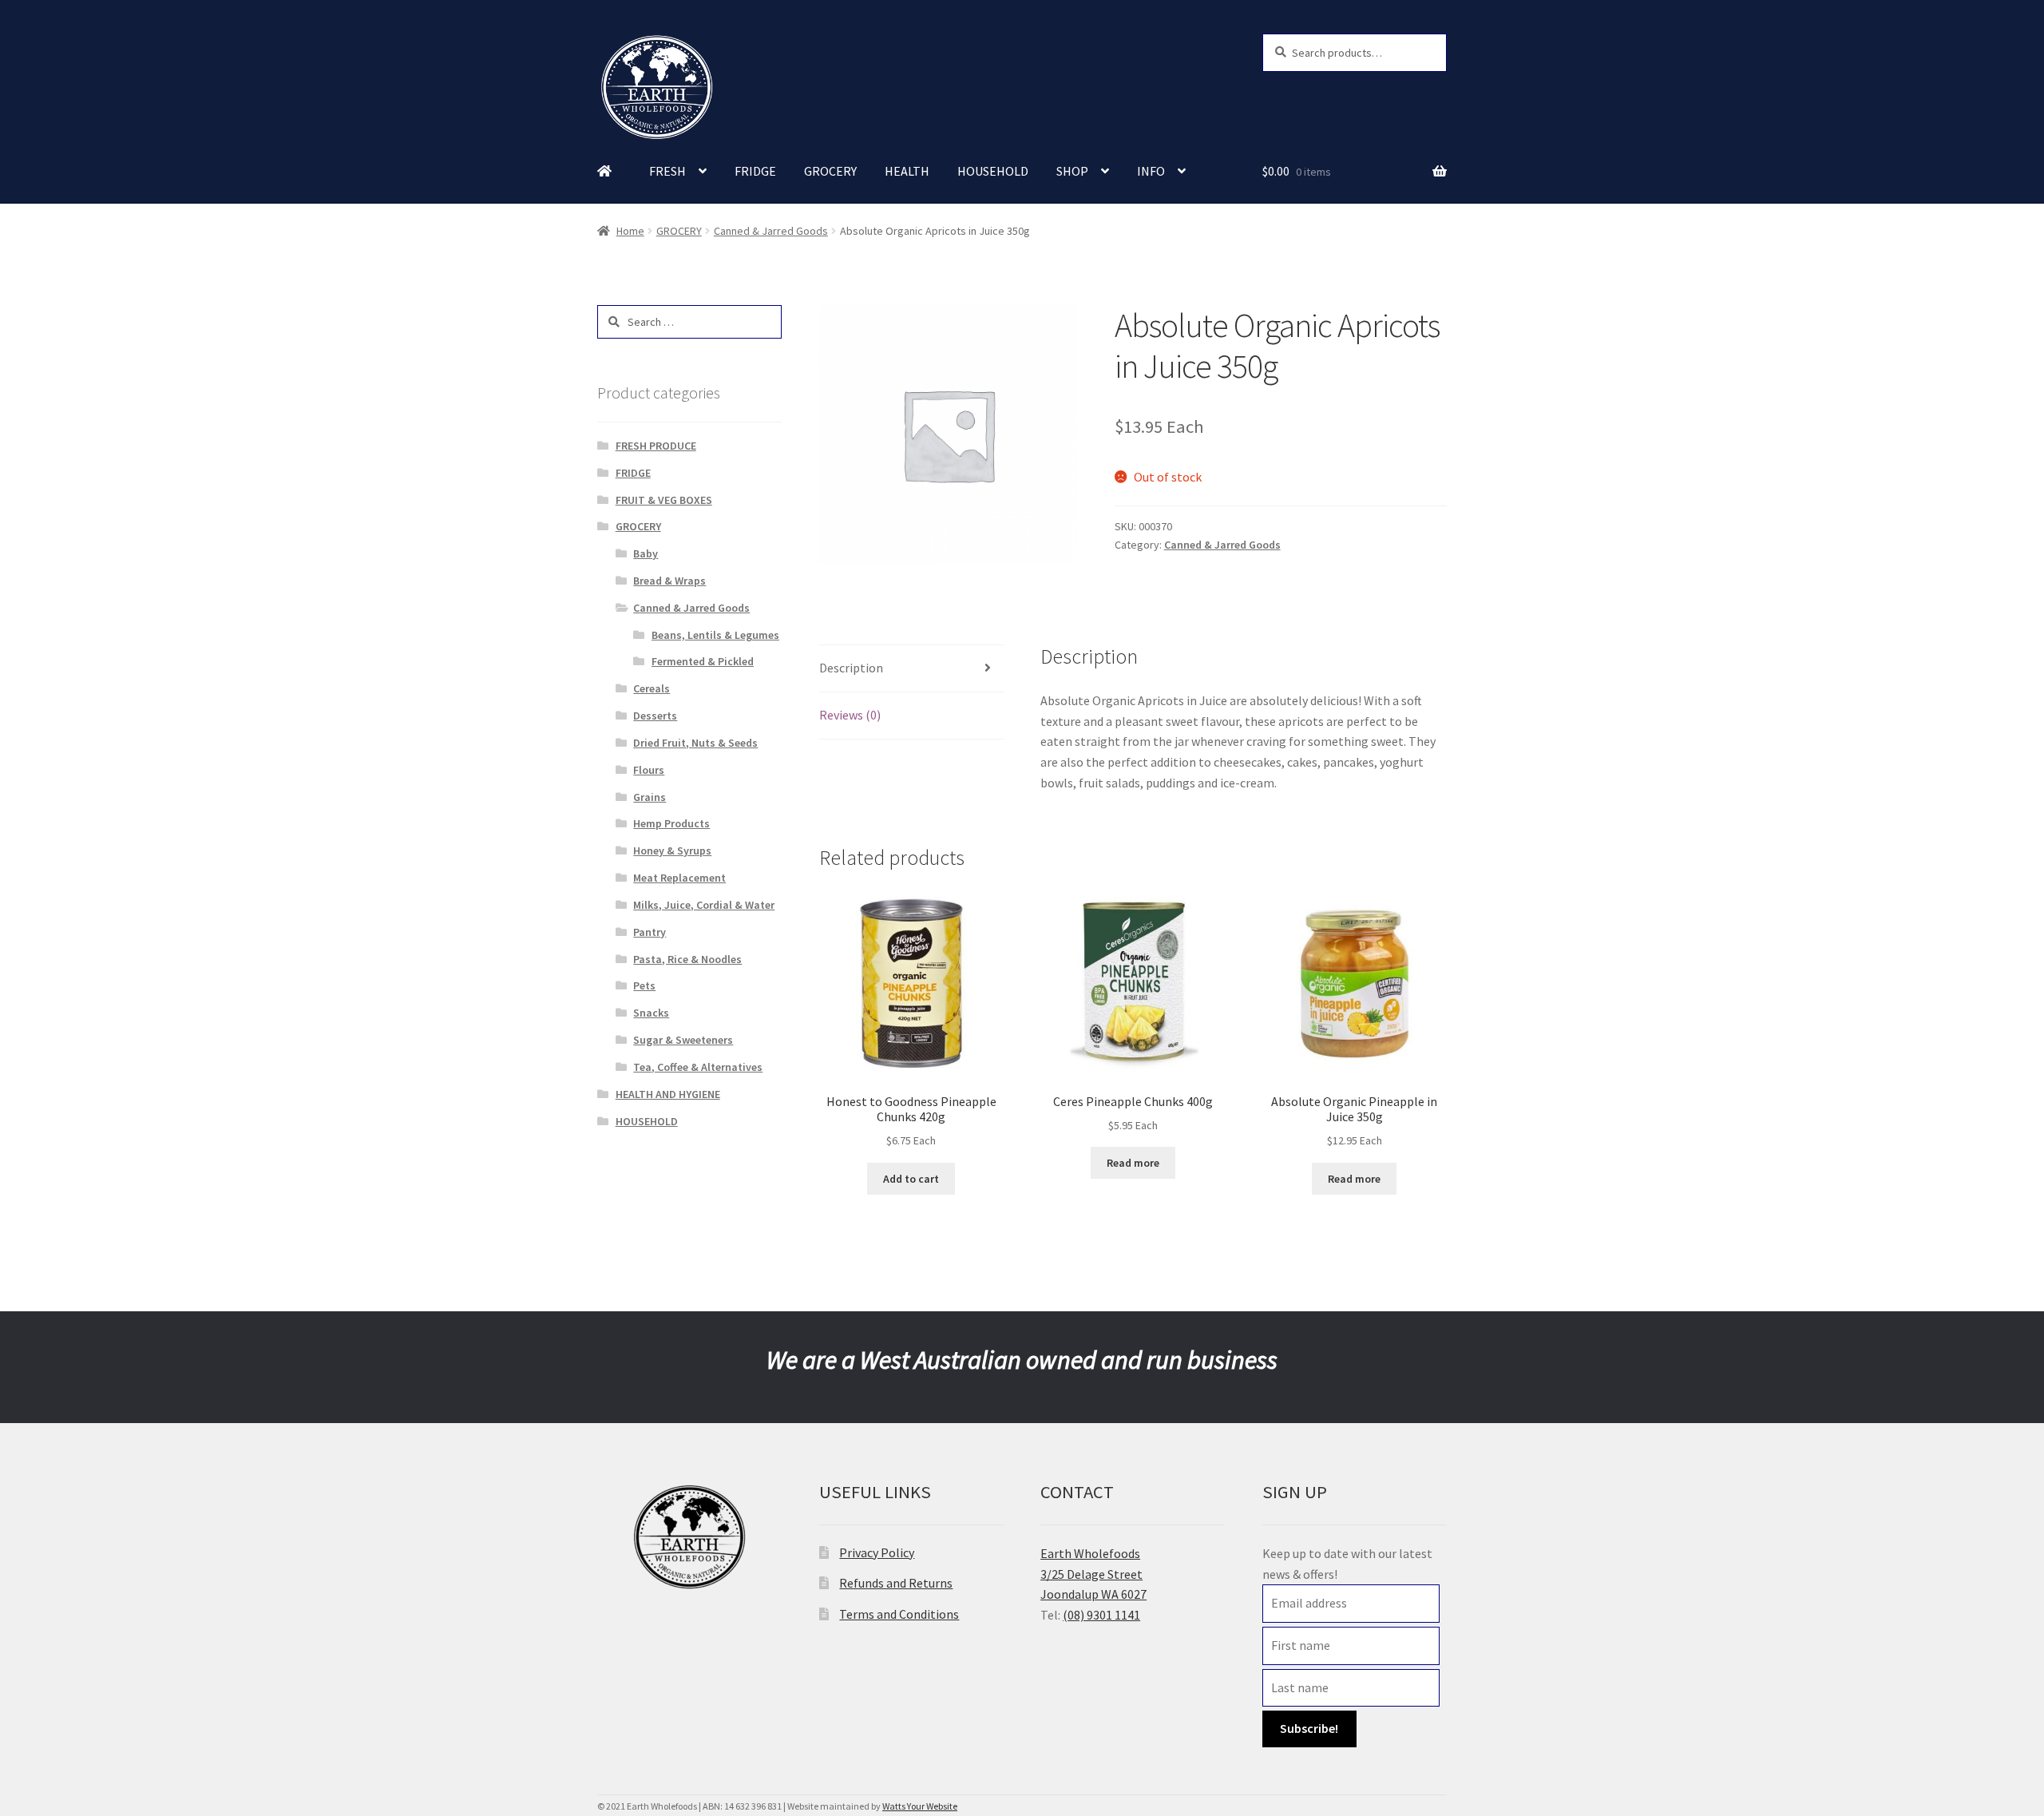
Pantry (650, 932)
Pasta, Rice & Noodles (687, 959)
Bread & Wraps (669, 581)
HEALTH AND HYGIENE (668, 1094)
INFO (1151, 171)
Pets (644, 985)
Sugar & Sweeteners (683, 1040)
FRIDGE (755, 171)
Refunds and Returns (896, 1583)
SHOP (1072, 171)
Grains (650, 797)
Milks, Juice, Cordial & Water (704, 905)
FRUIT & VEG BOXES (664, 500)
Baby (646, 553)
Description (851, 668)
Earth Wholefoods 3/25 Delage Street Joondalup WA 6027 (1093, 1574)
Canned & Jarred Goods (771, 231)
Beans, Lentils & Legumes (715, 635)
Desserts (655, 716)
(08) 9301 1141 (1101, 1615)
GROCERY (830, 171)
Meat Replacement (679, 878)
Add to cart (911, 1179)
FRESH (667, 171)
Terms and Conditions (899, 1614)
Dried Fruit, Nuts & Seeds (695, 743)
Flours (649, 770)
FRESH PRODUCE (656, 446)
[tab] (911, 669)
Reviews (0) (850, 715)
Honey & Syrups (672, 851)
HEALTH (907, 171)
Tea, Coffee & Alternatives (698, 1067)
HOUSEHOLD (993, 171)
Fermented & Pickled (703, 661)
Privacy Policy (877, 1552)
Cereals (652, 688)
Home (630, 231)
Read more (1133, 1163)
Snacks (651, 1013)
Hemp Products (671, 823)
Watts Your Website (920, 1806)
